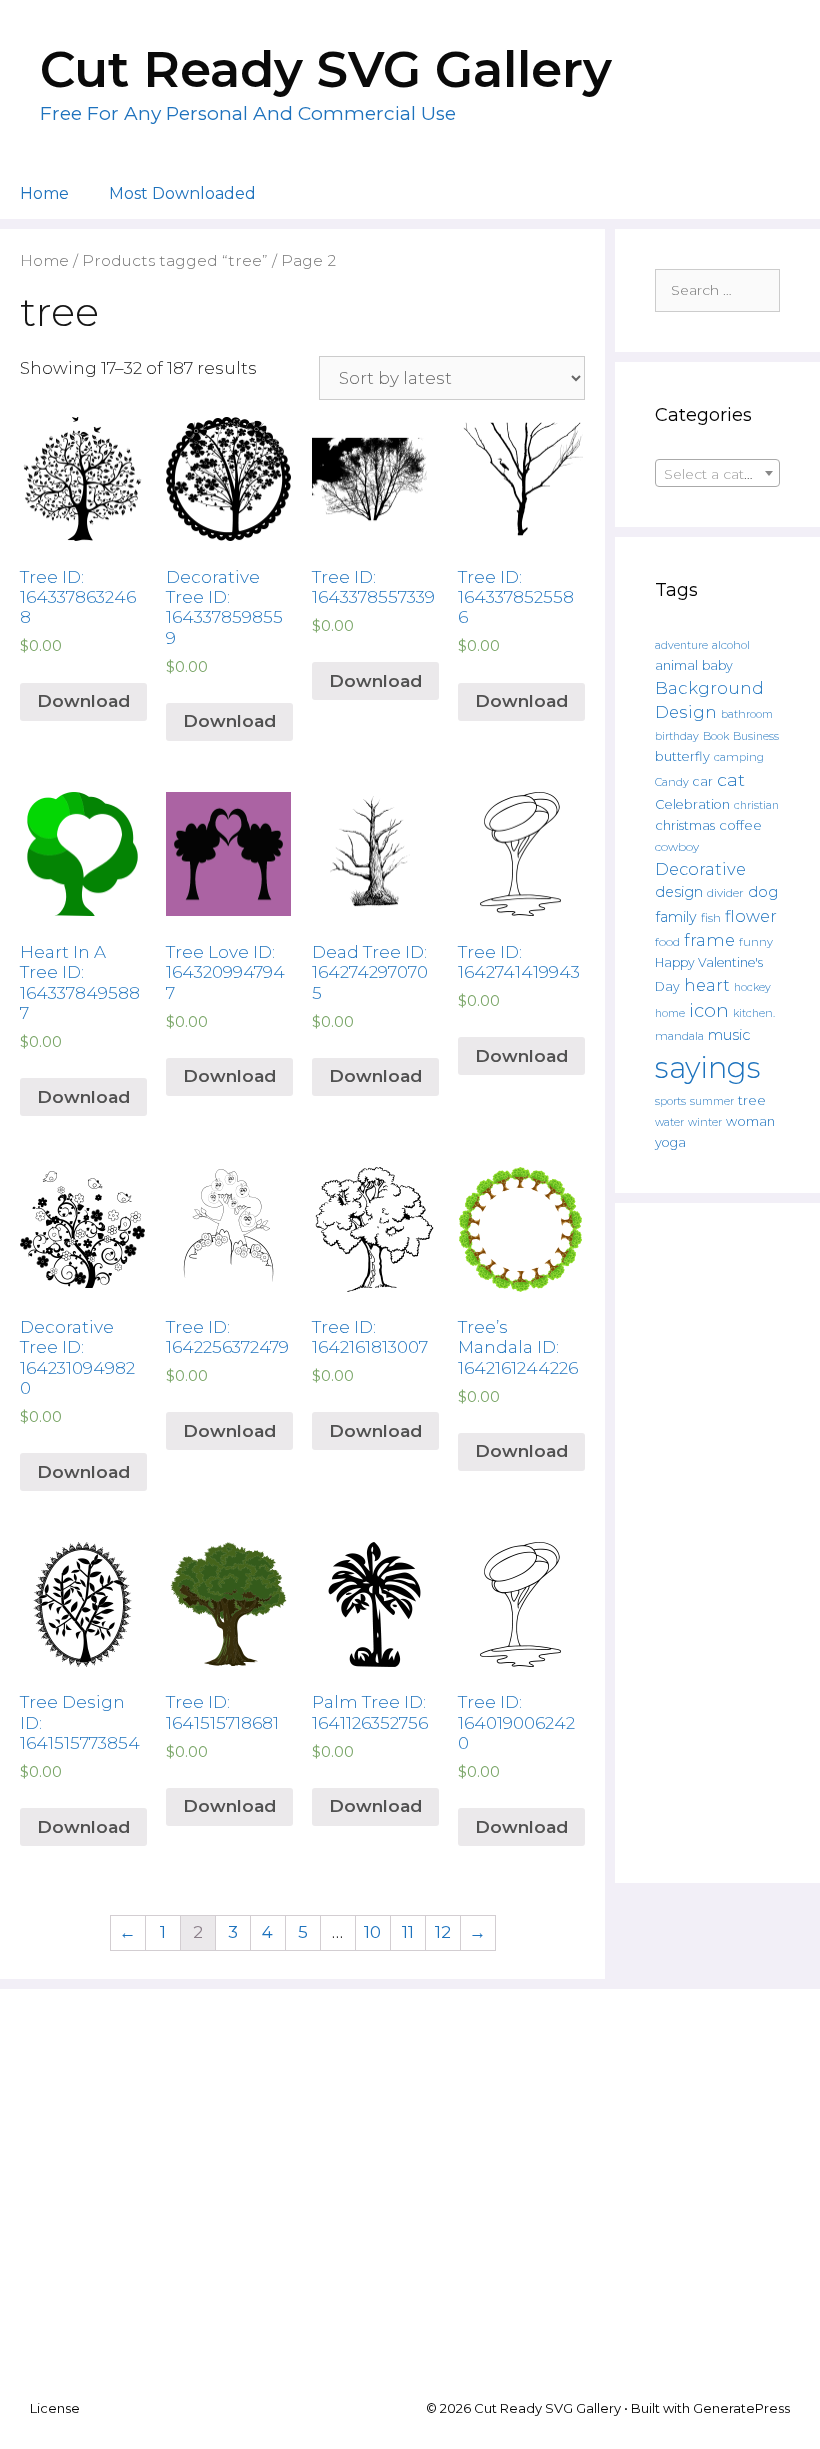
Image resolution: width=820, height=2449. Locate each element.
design (679, 892)
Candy (672, 782)
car (703, 781)
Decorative (700, 869)
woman (750, 1121)
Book (716, 736)
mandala (679, 1036)
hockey (752, 987)
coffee (740, 825)
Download (83, 701)
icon (709, 1010)
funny (756, 942)
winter (705, 1122)
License (55, 2408)
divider (725, 893)
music (729, 1035)
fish (711, 917)
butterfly (682, 756)
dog (763, 892)
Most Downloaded (182, 193)
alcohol (731, 645)
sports (670, 1101)
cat (731, 779)
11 (408, 1932)
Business (756, 736)
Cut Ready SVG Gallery (326, 69)
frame (709, 940)
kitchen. (754, 1013)
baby (717, 665)
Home (44, 193)
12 (443, 1932)
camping (739, 757)
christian (756, 805)
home (670, 1013)
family (676, 917)
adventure (681, 645)
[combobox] (717, 473)
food (667, 942)
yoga (670, 1142)
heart (707, 985)
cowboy (677, 847)
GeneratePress (741, 2408)
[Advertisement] (717, 1543)
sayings (708, 1067)
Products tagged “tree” (175, 260)
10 (372, 1932)
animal (676, 665)
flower (751, 916)
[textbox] (717, 474)
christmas (685, 825)
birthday (677, 736)
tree (752, 1100)
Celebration (692, 804)
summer (712, 1101)
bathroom (747, 714)
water (669, 1122)
